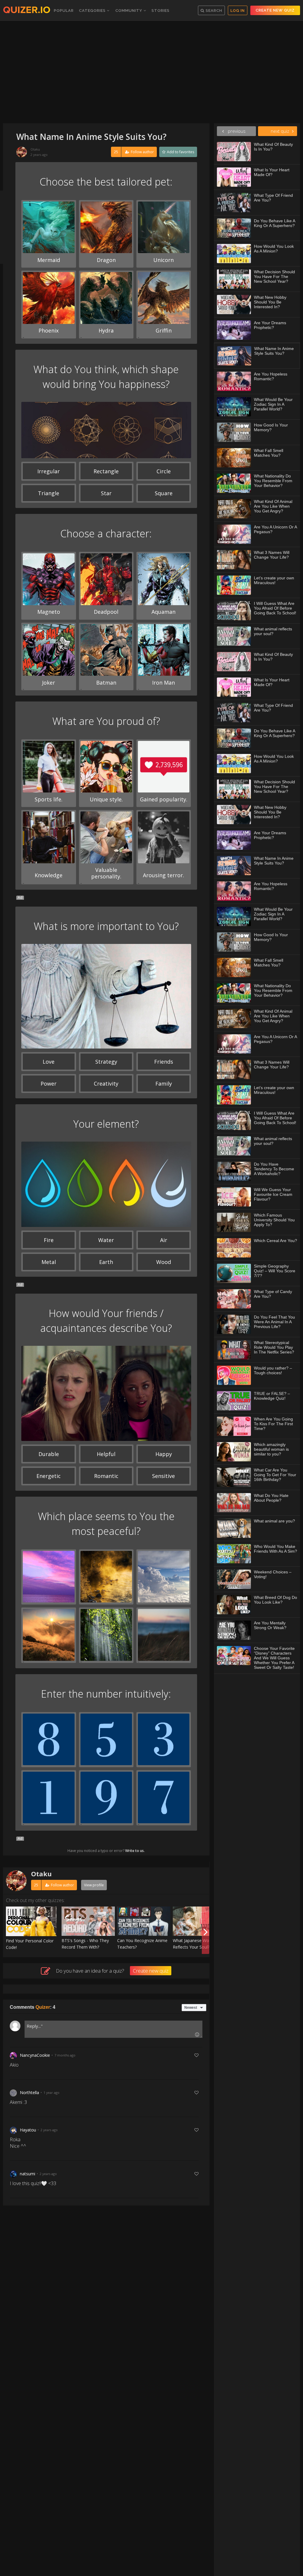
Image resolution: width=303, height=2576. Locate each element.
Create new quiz (275, 10)
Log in (238, 11)
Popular (64, 11)
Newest (191, 2008)
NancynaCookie (35, 2055)
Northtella (29, 2092)
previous (236, 131)
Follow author (134, 152)
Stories (161, 11)
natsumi (28, 2174)
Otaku (35, 149)
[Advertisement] (151, 73)
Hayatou (28, 2130)
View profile (94, 1885)
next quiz (280, 131)
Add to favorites (180, 152)
